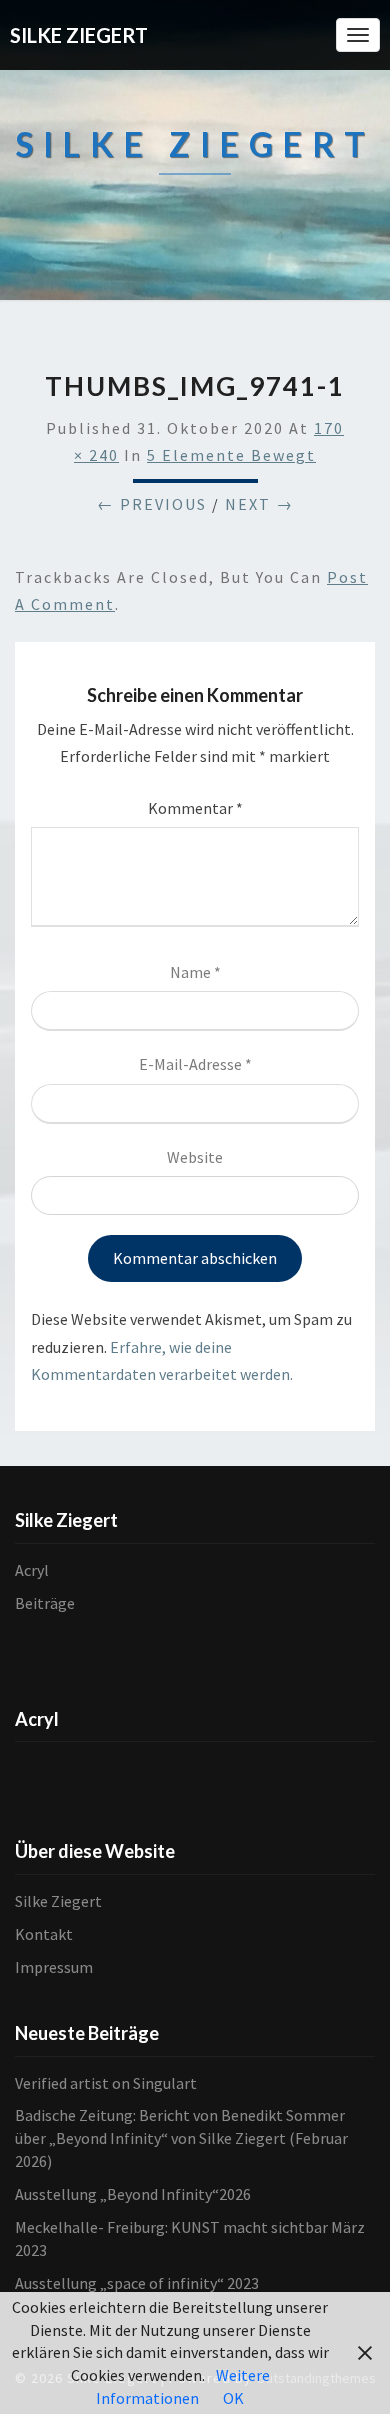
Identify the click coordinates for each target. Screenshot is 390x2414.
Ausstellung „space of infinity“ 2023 (137, 2283)
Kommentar (195, 808)
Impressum (54, 1967)
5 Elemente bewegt (231, 455)
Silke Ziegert (58, 1901)
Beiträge (45, 1603)
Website (195, 1157)
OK (233, 2398)
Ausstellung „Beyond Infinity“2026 (133, 2194)
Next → (259, 504)
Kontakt (44, 1934)
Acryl (32, 1570)
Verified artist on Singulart (106, 2083)
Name (195, 972)
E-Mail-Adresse (195, 1064)
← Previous (152, 504)
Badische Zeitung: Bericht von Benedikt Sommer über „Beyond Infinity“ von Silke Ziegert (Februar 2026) (181, 2138)
